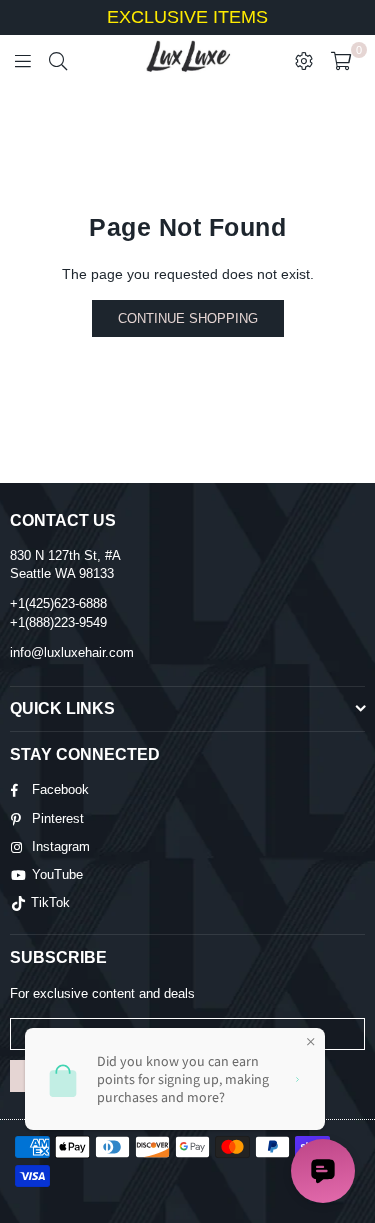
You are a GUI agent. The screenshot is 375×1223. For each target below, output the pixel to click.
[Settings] (304, 60)
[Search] (58, 60)
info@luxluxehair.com (72, 652)
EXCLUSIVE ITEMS (187, 17)
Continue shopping (188, 318)
